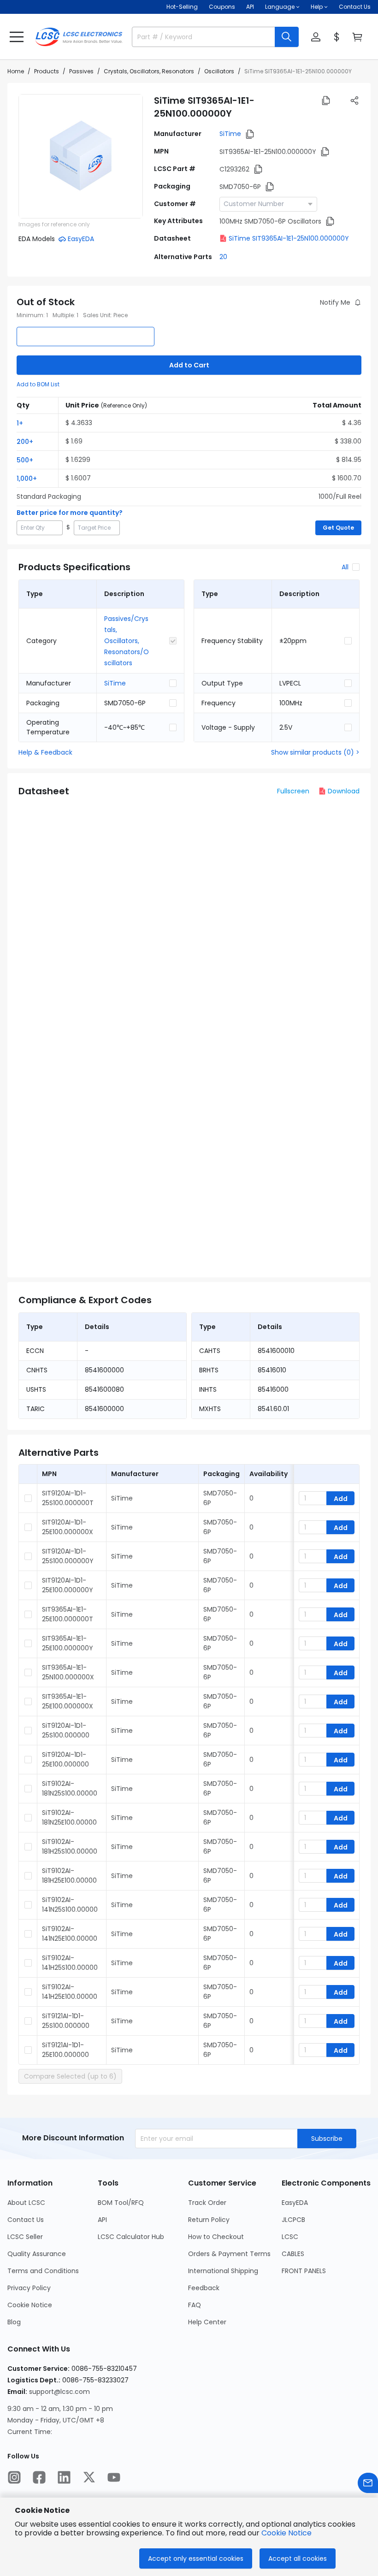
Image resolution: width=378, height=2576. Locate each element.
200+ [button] (25, 442)
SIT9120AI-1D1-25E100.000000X (68, 1527)
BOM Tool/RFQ (121, 2203)
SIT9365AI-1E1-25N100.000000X (68, 1672)
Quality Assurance (37, 2254)
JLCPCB (293, 2220)
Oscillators (219, 71)
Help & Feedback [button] (45, 752)
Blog (14, 2322)
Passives (81, 71)
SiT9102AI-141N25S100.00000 (70, 1905)
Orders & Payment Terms (229, 2254)
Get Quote (338, 528)
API (250, 7)
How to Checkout (216, 2237)
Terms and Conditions (43, 2271)
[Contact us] (368, 2483)
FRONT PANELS (304, 2271)
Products (47, 71)
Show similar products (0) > (315, 752)
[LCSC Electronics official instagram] (14, 2477)
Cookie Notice (30, 2305)
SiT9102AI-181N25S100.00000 (70, 1788)
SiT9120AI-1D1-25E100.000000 (65, 1759)
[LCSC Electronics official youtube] (114, 2477)
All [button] (345, 567)
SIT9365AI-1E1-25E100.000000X (68, 1701)
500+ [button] (25, 460)
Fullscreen (293, 791)
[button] (17, 37)
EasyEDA (295, 2203)
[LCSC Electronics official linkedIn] (64, 2477)
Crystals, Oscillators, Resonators (149, 71)
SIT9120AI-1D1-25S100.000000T (68, 1498)
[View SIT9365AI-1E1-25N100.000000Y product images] (81, 156)
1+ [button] (20, 423)
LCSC (290, 2237)
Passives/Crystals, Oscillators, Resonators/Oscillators (127, 641)
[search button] (287, 37)
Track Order (207, 2203)
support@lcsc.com (59, 2392)
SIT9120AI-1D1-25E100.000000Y (68, 1585)
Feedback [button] (204, 2288)
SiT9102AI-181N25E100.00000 (69, 1817)
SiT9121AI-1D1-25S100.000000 (66, 2021)
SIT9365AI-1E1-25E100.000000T (68, 1614)
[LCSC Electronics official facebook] (39, 2477)
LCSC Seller (25, 2237)
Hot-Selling (182, 7)
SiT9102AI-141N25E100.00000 (70, 1934)
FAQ (195, 2305)
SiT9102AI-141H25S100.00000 (70, 1963)
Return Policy (209, 2220)
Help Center (207, 2322)
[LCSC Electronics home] (79, 37)
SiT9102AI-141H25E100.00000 (70, 1992)
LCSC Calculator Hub (131, 2237)
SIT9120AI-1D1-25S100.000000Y (68, 1556)
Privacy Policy (29, 2288)
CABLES (293, 2254)
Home (16, 71)
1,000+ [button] (27, 479)
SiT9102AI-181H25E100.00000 (69, 1876)
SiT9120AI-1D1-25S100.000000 (66, 1730)
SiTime (230, 134)
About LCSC (26, 2203)
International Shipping (223, 2271)
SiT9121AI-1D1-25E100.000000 (65, 2050)
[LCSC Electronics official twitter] (89, 2477)
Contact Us (355, 7)
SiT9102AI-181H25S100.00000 (70, 1846)
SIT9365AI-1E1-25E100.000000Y (68, 1643)
